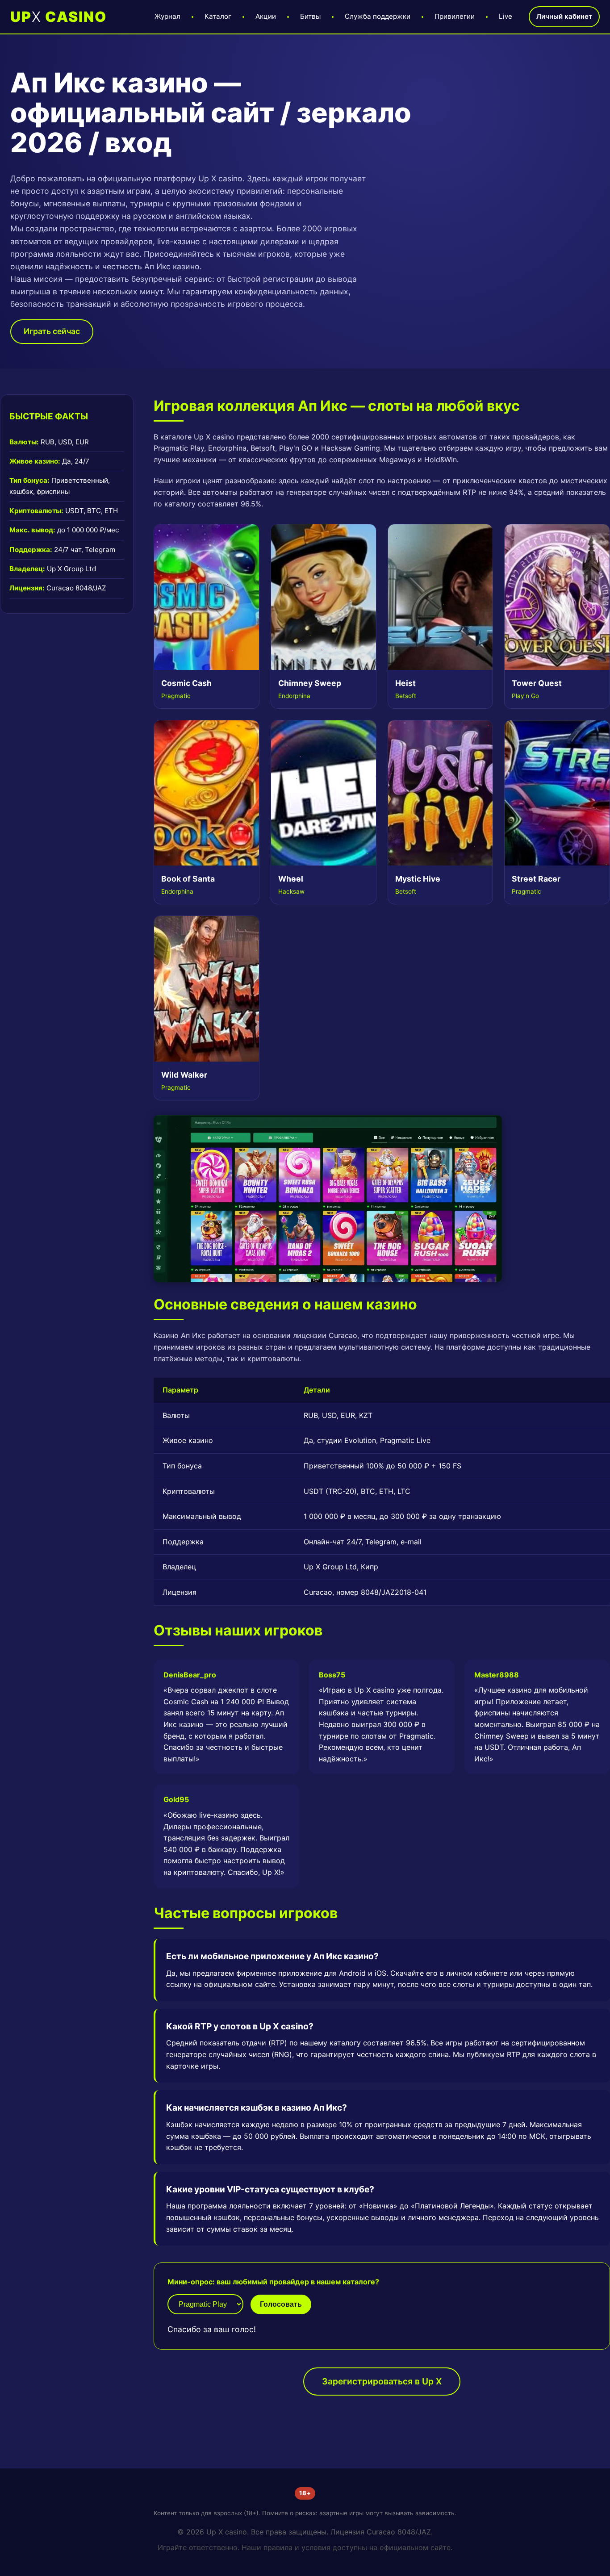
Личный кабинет (564, 16)
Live (506, 16)
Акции (266, 16)
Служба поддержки (378, 16)
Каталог (218, 16)
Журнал (167, 16)
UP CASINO (58, 17)
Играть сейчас (52, 331)
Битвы (310, 16)
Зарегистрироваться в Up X (382, 2381)
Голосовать (281, 2304)
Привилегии (455, 16)
